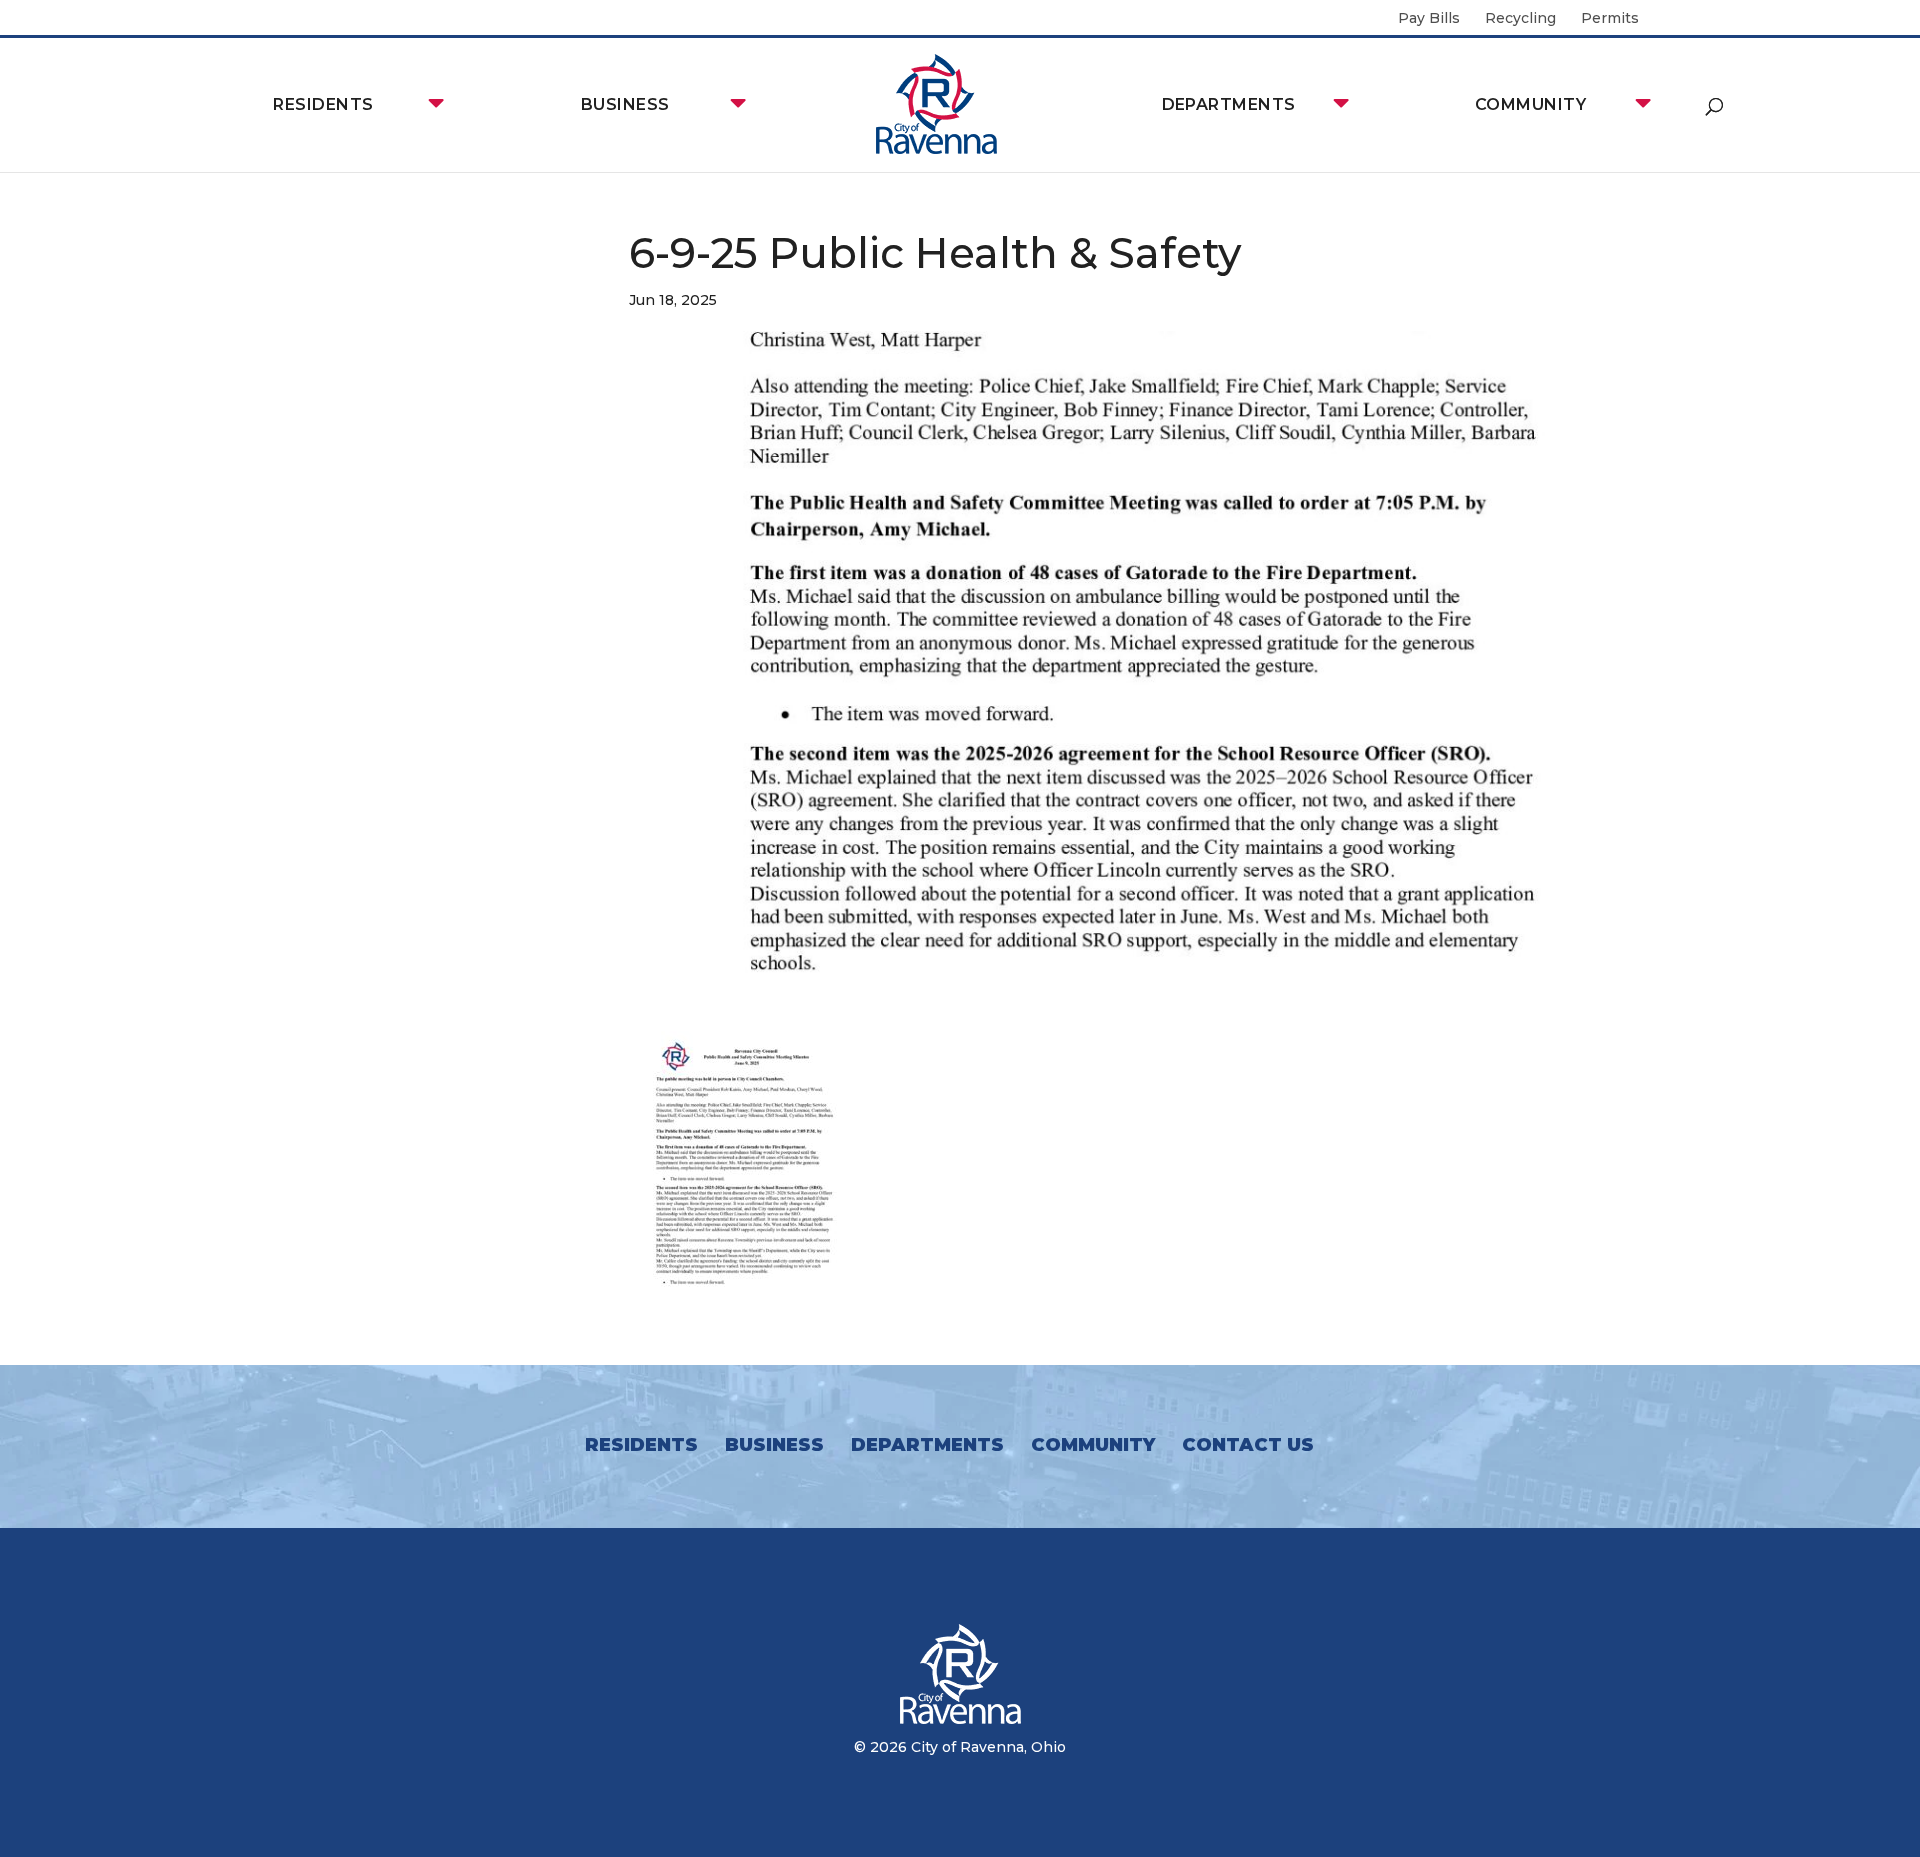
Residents (323, 104)
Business (625, 104)
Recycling (1520, 19)
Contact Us (1248, 1445)
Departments (1229, 104)
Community (1530, 104)
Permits (1610, 19)
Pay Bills (1429, 19)
